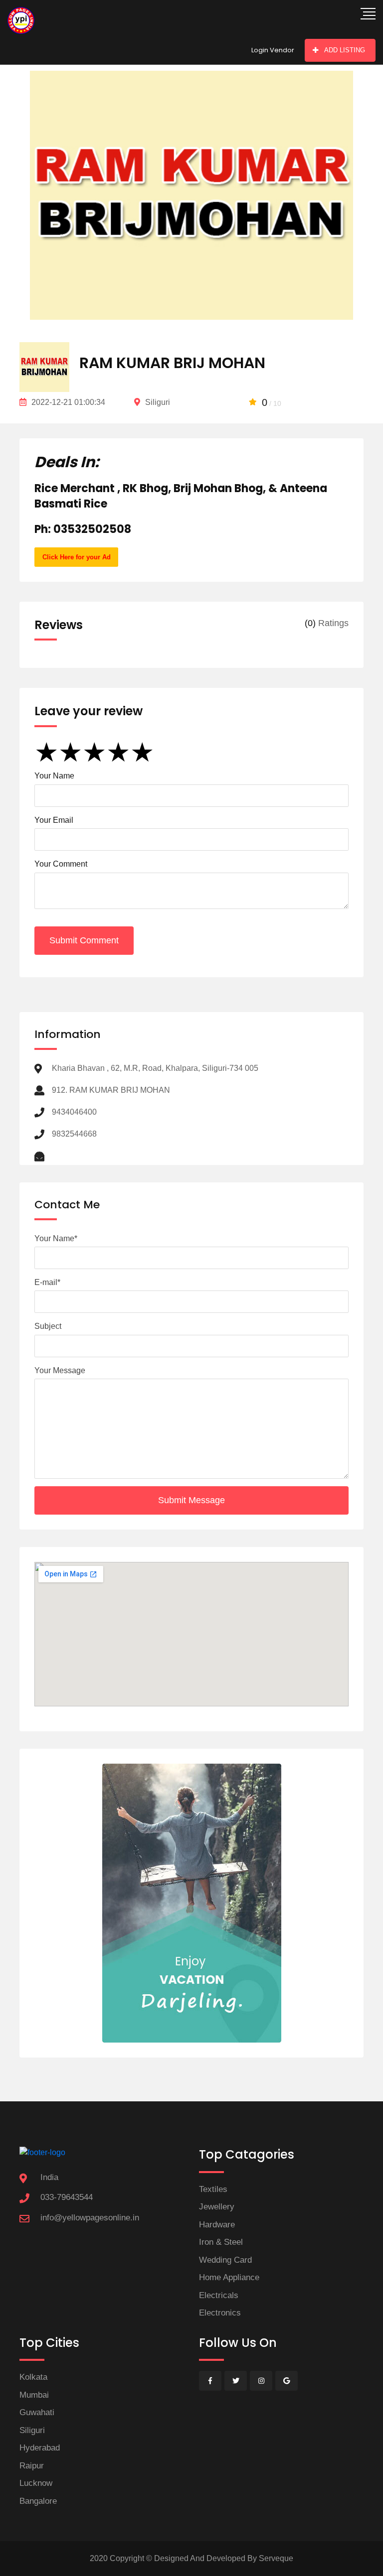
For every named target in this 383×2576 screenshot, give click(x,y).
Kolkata (33, 2377)
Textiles (213, 2189)
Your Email (54, 820)
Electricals (219, 2295)
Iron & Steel (221, 2242)
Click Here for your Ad (77, 557)
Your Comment (61, 864)
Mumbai (34, 2395)
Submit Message (191, 1500)
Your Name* (56, 1238)
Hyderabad (40, 2448)
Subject (48, 1326)
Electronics (220, 2313)
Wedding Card (225, 2260)
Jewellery (217, 2207)
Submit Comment (84, 940)
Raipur (32, 2466)
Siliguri (32, 2430)
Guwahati (37, 2412)
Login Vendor (273, 50)
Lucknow (36, 2483)
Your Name (54, 776)
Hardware (217, 2225)
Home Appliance (229, 2277)
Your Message (60, 1370)
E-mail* (47, 1282)
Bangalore (38, 2501)
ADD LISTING (345, 50)
